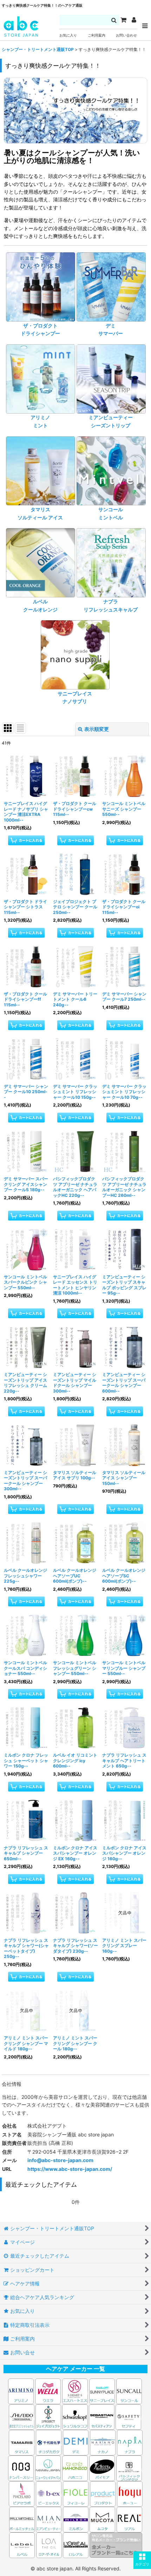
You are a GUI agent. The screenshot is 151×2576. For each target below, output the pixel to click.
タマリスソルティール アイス (40, 513)
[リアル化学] (129, 2519)
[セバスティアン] (35, 2416)
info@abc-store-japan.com (60, 2160)
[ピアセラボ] (22, 2493)
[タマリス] (22, 2442)
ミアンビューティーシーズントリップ (111, 421)
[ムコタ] (102, 2519)
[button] (142, 2560)
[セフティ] (128, 2416)
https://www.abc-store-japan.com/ (70, 2169)
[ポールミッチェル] (22, 2519)
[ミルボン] (76, 2519)
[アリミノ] (21, 2391)
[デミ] (76, 2442)
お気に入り (68, 35)
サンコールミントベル (111, 513)
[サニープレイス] (102, 2391)
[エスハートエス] (75, 2391)
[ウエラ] (48, 2391)
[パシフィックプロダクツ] (129, 2468)
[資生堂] (22, 2416)
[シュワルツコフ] (75, 2416)
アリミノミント (40, 421)
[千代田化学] (49, 2442)
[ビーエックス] (49, 2493)
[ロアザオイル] (49, 2545)
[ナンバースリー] (21, 2468)
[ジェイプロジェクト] (48, 2416)
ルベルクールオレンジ (40, 605)
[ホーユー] (130, 2493)
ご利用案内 (97, 35)
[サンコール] (129, 2391)
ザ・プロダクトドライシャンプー (40, 329)
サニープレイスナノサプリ (75, 697)
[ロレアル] (76, 2545)
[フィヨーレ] (76, 2493)
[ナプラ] (130, 2442)
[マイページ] (134, 20)
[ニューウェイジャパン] (48, 2468)
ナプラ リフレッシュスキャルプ (111, 605)
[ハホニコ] (75, 2468)
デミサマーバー (111, 329)
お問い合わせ (126, 35)
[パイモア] (102, 2468)
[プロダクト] (103, 2493)
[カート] (123, 20)
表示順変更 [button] (97, 729)
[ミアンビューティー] (49, 2519)
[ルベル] (22, 2545)
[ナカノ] (103, 2442)
